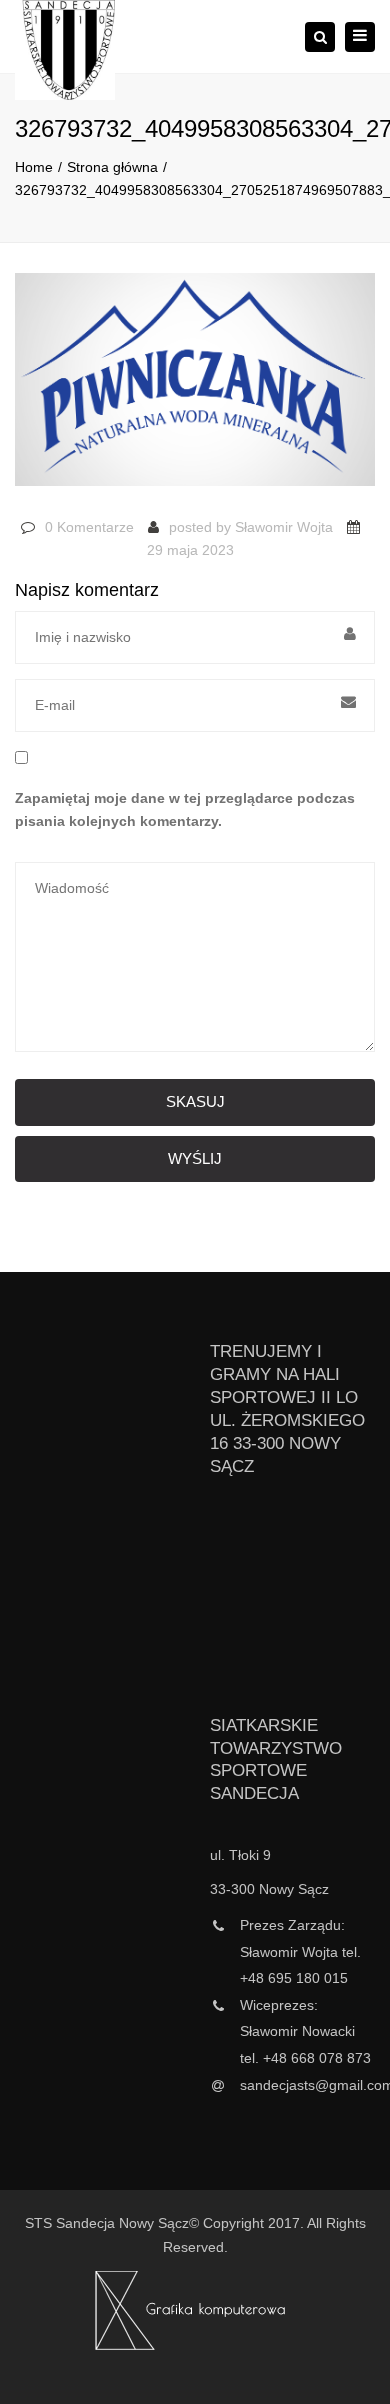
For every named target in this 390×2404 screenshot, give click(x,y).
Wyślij (195, 1158)
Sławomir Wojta (284, 527)
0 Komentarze (89, 527)
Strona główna (112, 167)
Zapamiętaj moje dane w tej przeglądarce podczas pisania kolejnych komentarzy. (185, 810)
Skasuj (195, 1101)
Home (34, 167)
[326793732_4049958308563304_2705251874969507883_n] (195, 388)
